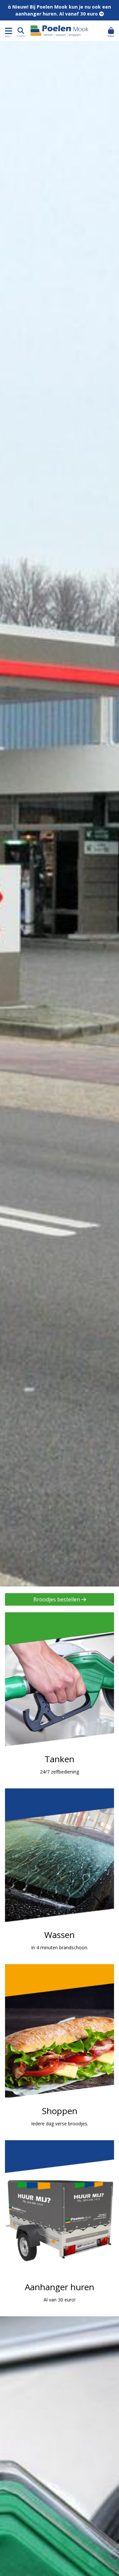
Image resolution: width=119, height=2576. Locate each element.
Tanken (59, 1697)
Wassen (59, 1873)
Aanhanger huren (59, 2225)
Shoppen (59, 2049)
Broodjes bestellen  (60, 1599)
